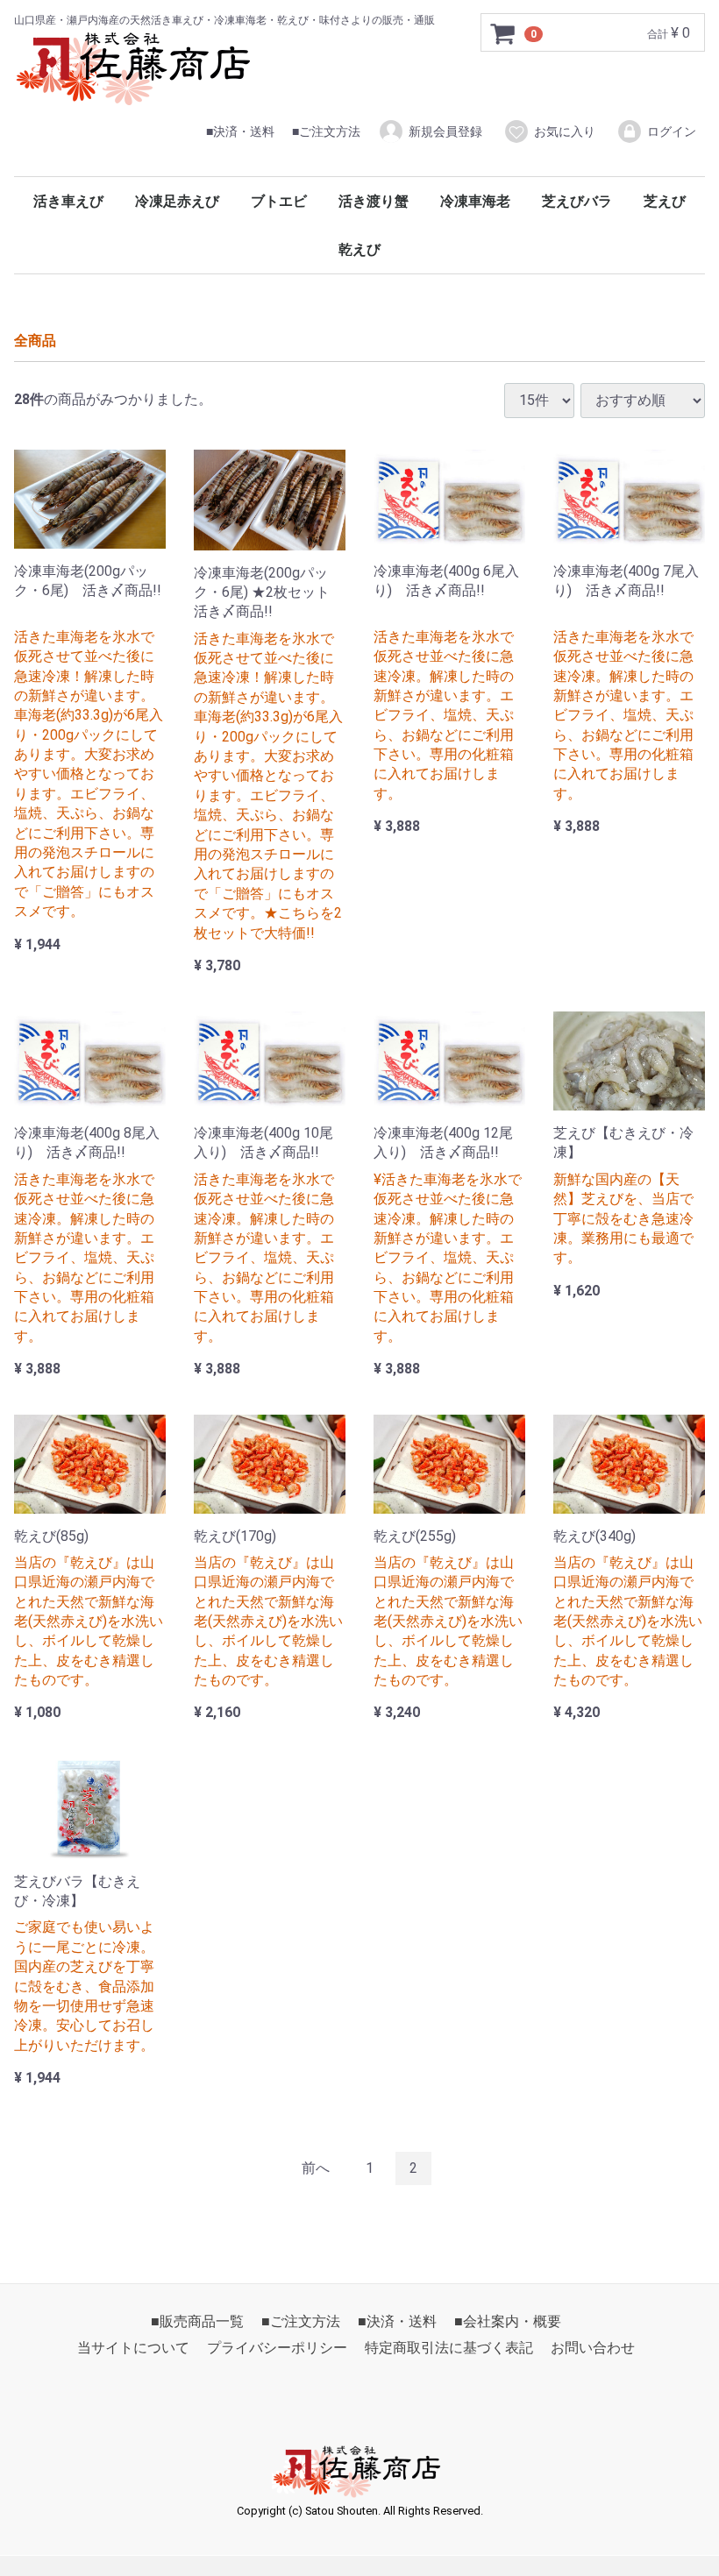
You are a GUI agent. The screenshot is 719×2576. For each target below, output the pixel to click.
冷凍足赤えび (177, 201)
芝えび (665, 201)
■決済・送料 (240, 131)
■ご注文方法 (326, 131)
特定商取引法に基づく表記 (449, 2349)
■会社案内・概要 (508, 2322)
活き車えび (68, 201)
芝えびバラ (577, 201)
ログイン (672, 131)
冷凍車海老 (475, 201)
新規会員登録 (445, 131)
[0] (503, 33)
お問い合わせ (593, 2349)
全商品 (35, 341)
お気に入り (565, 131)
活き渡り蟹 (374, 201)
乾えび (359, 249)
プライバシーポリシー (277, 2349)
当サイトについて (133, 2349)
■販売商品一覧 (197, 2322)
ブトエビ (279, 201)
